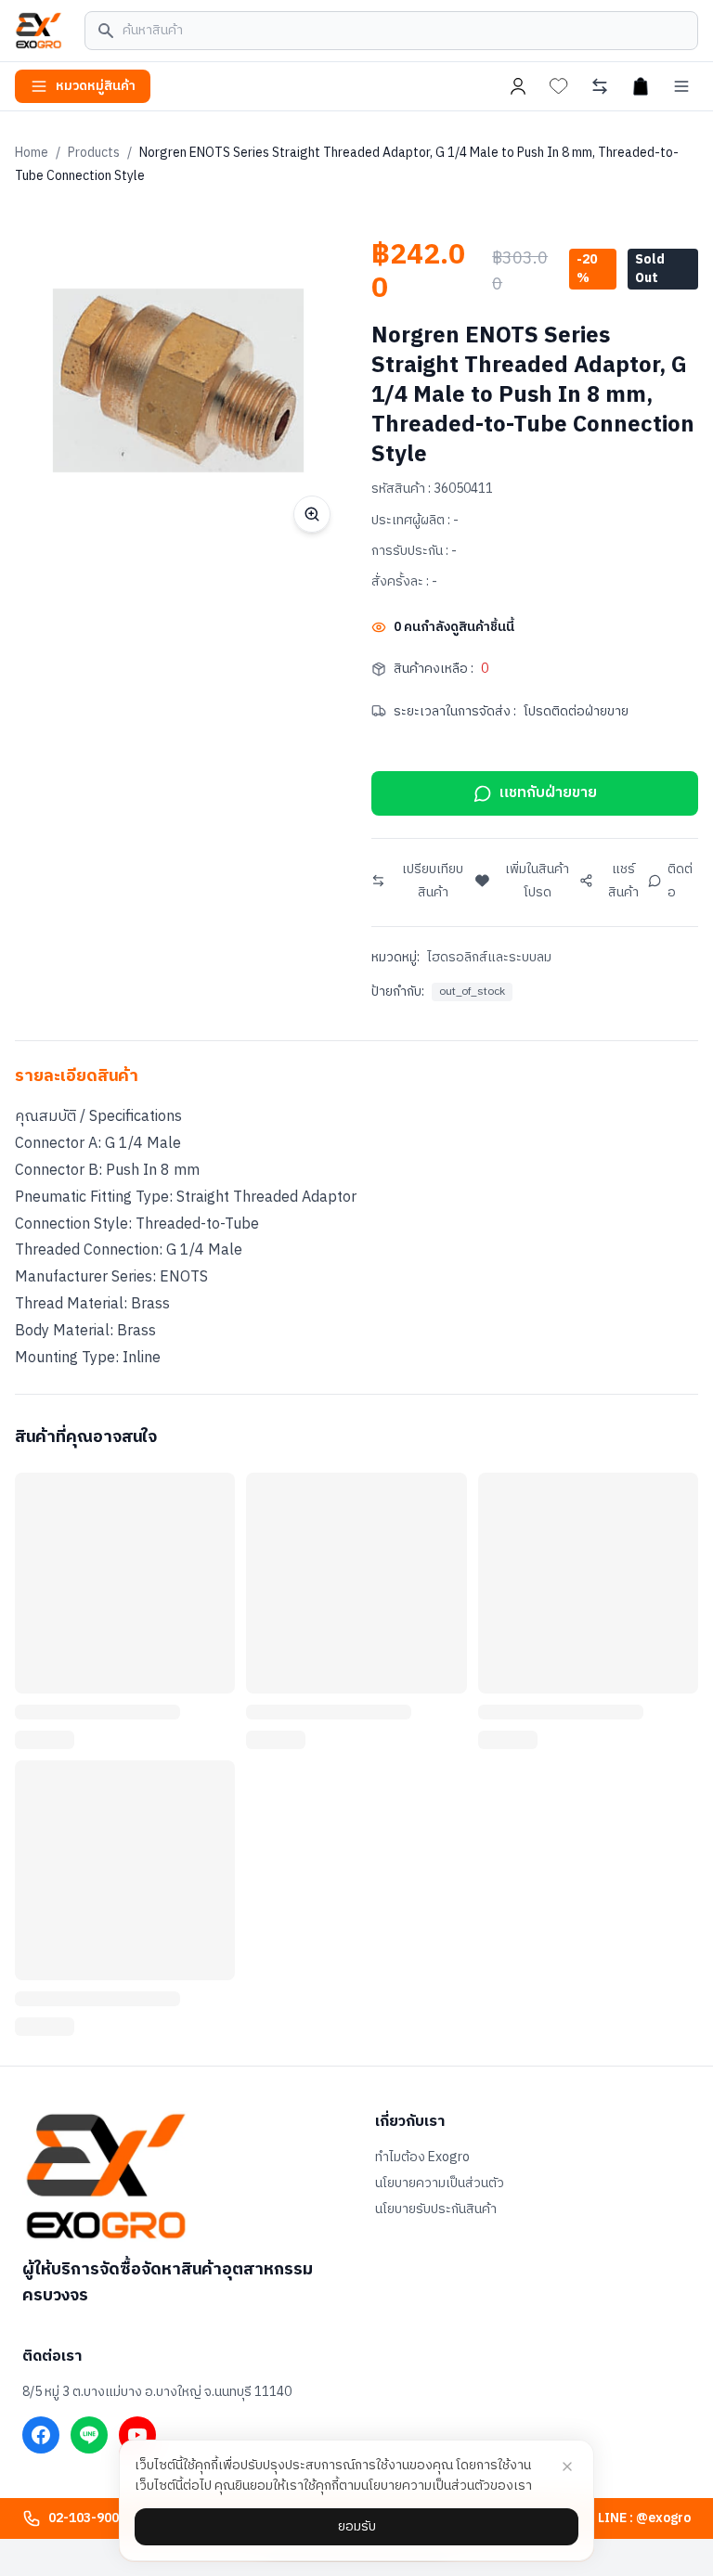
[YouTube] (137, 2435)
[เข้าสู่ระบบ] (518, 86)
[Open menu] (681, 86)
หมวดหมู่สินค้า (96, 86)
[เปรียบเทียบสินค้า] (600, 86)
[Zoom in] (312, 514)
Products (94, 153)
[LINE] (89, 2435)
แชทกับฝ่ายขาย (548, 793)
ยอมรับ (357, 2526)
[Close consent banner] (567, 2467)
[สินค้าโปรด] (559, 86)
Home (32, 153)
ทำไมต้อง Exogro (422, 2157)
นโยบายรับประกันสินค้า (436, 2209)
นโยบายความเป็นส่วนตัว (440, 2183)
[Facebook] (41, 2435)
